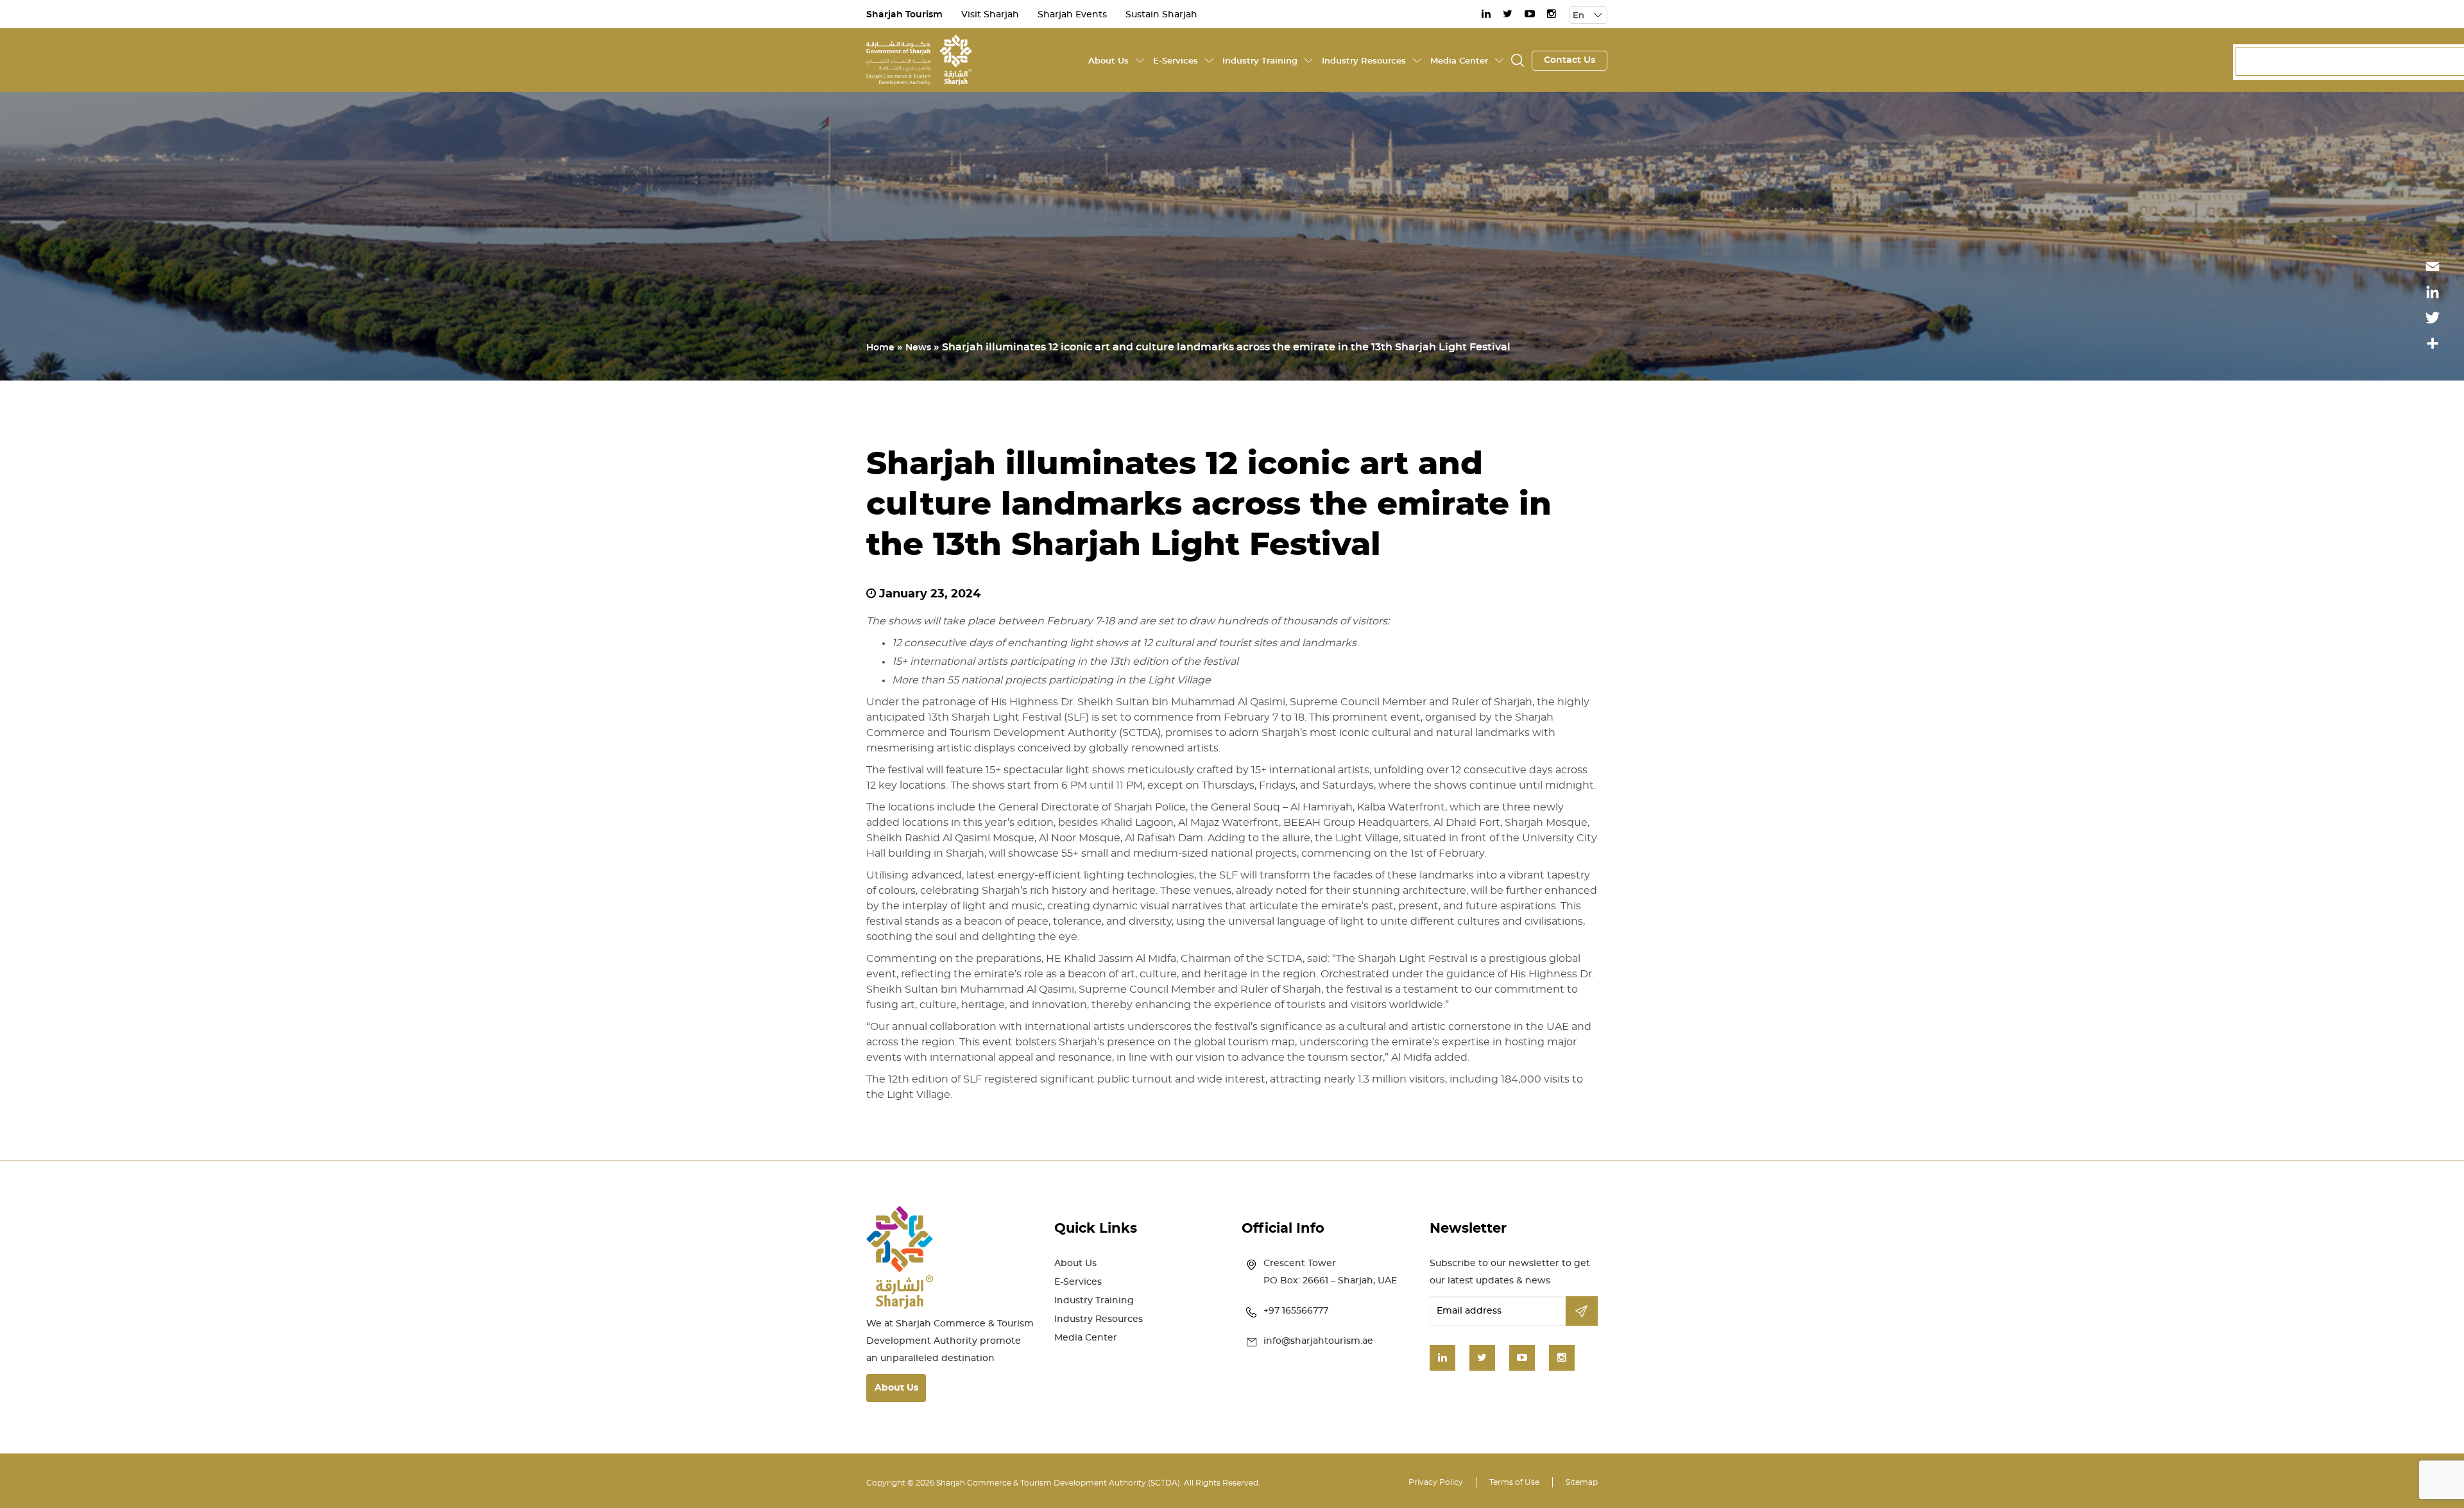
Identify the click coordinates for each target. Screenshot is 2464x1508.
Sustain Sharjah (1161, 15)
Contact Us (1570, 60)
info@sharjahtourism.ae (1318, 1341)
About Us (1108, 61)
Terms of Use (1514, 1482)
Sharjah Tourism (904, 15)
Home (880, 348)
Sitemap (1582, 1482)
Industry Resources (1364, 61)
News (918, 348)
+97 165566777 (1296, 1311)
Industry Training (1260, 61)
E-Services (1176, 61)
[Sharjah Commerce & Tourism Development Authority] (919, 58)
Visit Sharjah (990, 15)
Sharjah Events (1072, 15)
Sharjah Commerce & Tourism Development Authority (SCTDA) (1058, 1483)
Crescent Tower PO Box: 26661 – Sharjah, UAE (1330, 1272)
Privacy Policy (1436, 1482)
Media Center (1459, 61)
